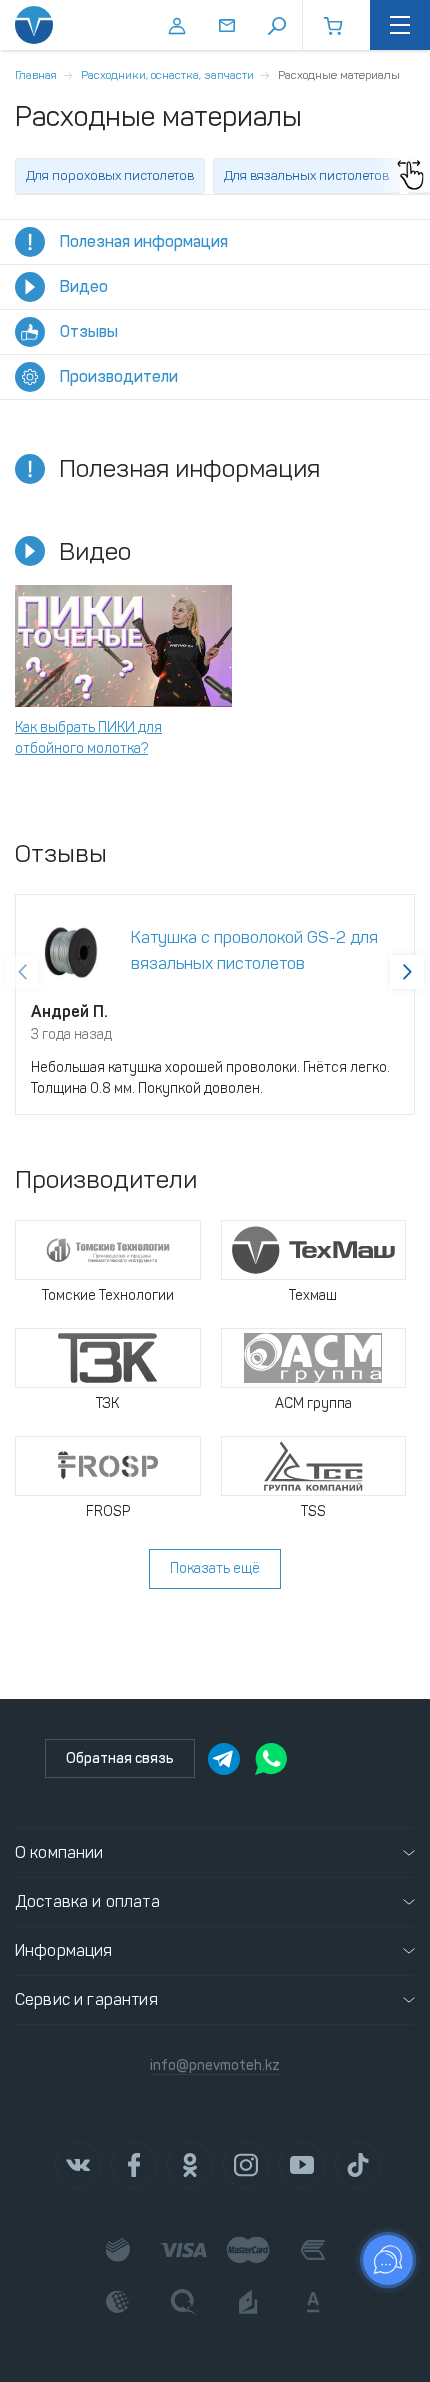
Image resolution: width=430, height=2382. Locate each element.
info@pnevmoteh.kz (215, 2065)
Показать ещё (215, 1568)
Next (407, 972)
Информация (64, 1950)
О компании (59, 1852)
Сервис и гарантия (86, 1999)
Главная (36, 75)
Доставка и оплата (87, 1901)
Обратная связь (120, 1758)
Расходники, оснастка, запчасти (167, 75)
